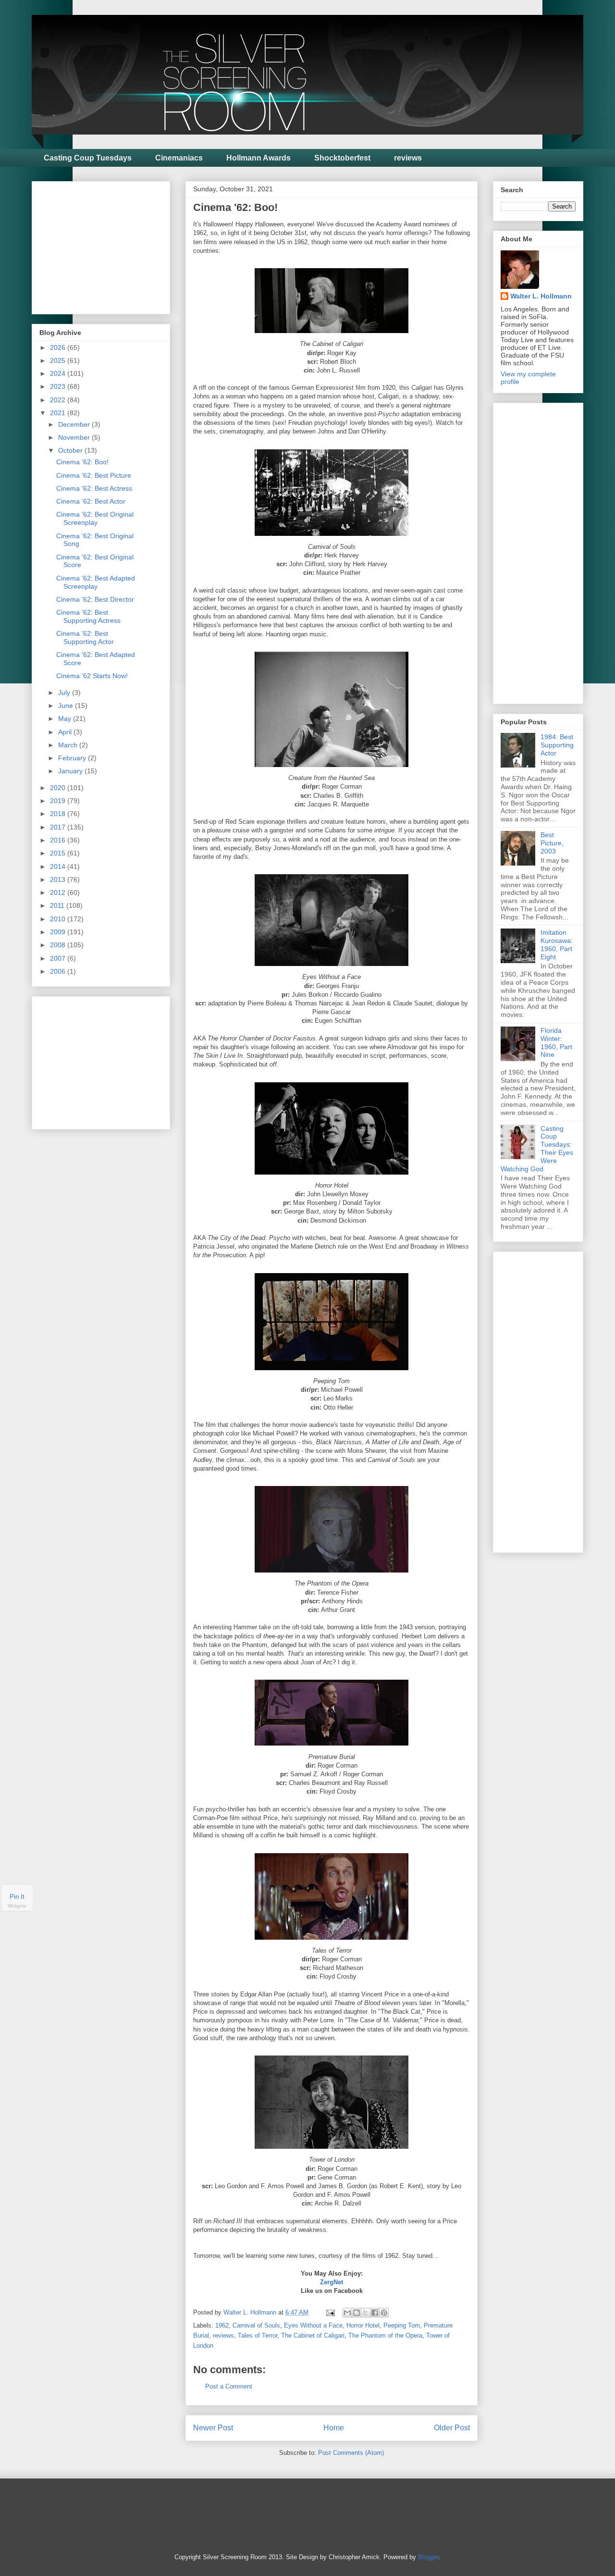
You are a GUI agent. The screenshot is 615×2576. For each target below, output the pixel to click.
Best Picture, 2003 (552, 843)
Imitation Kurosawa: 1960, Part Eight (557, 944)
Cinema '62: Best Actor (91, 501)
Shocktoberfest (342, 158)
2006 (59, 971)
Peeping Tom (402, 2325)
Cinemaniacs (179, 158)
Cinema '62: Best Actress (94, 488)
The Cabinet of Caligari (313, 2335)
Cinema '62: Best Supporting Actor (85, 638)
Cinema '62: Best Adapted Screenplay (96, 582)
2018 (59, 814)
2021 (59, 413)
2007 (59, 958)
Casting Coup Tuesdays (88, 158)
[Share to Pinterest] (384, 2313)
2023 (59, 386)
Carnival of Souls (256, 2325)
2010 (59, 919)
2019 (59, 801)
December (75, 424)
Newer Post (213, 2428)
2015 (59, 853)
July (65, 693)
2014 (59, 867)
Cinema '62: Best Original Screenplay (95, 518)
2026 (59, 347)
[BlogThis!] (357, 2313)
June (67, 706)
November (75, 437)
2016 (59, 840)
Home (334, 2428)
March (69, 745)
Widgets (17, 1906)
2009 (59, 932)
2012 (59, 892)
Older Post (452, 2428)
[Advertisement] (111, 245)
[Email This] (347, 2313)
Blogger (428, 2557)
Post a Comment (229, 2386)
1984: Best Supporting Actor (557, 745)
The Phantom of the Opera (385, 2335)
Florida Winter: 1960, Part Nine (556, 1042)
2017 (59, 827)
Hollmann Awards (258, 158)
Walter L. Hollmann (541, 296)
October (71, 450)
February (73, 758)
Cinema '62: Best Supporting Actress (88, 616)
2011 (58, 905)
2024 (59, 373)
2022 (59, 400)
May (66, 718)
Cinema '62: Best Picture (94, 475)
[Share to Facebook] (375, 2313)
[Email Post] (330, 2312)
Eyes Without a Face (313, 2325)
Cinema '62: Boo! (82, 462)
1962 (222, 2325)
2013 (59, 879)
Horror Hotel (363, 2325)
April (66, 732)
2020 (59, 788)
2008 (59, 945)
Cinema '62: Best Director (95, 599)
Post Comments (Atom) (351, 2453)
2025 (59, 360)
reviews (408, 158)
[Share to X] (366, 2313)
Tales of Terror (258, 2335)
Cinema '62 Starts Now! (92, 676)
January (71, 771)
